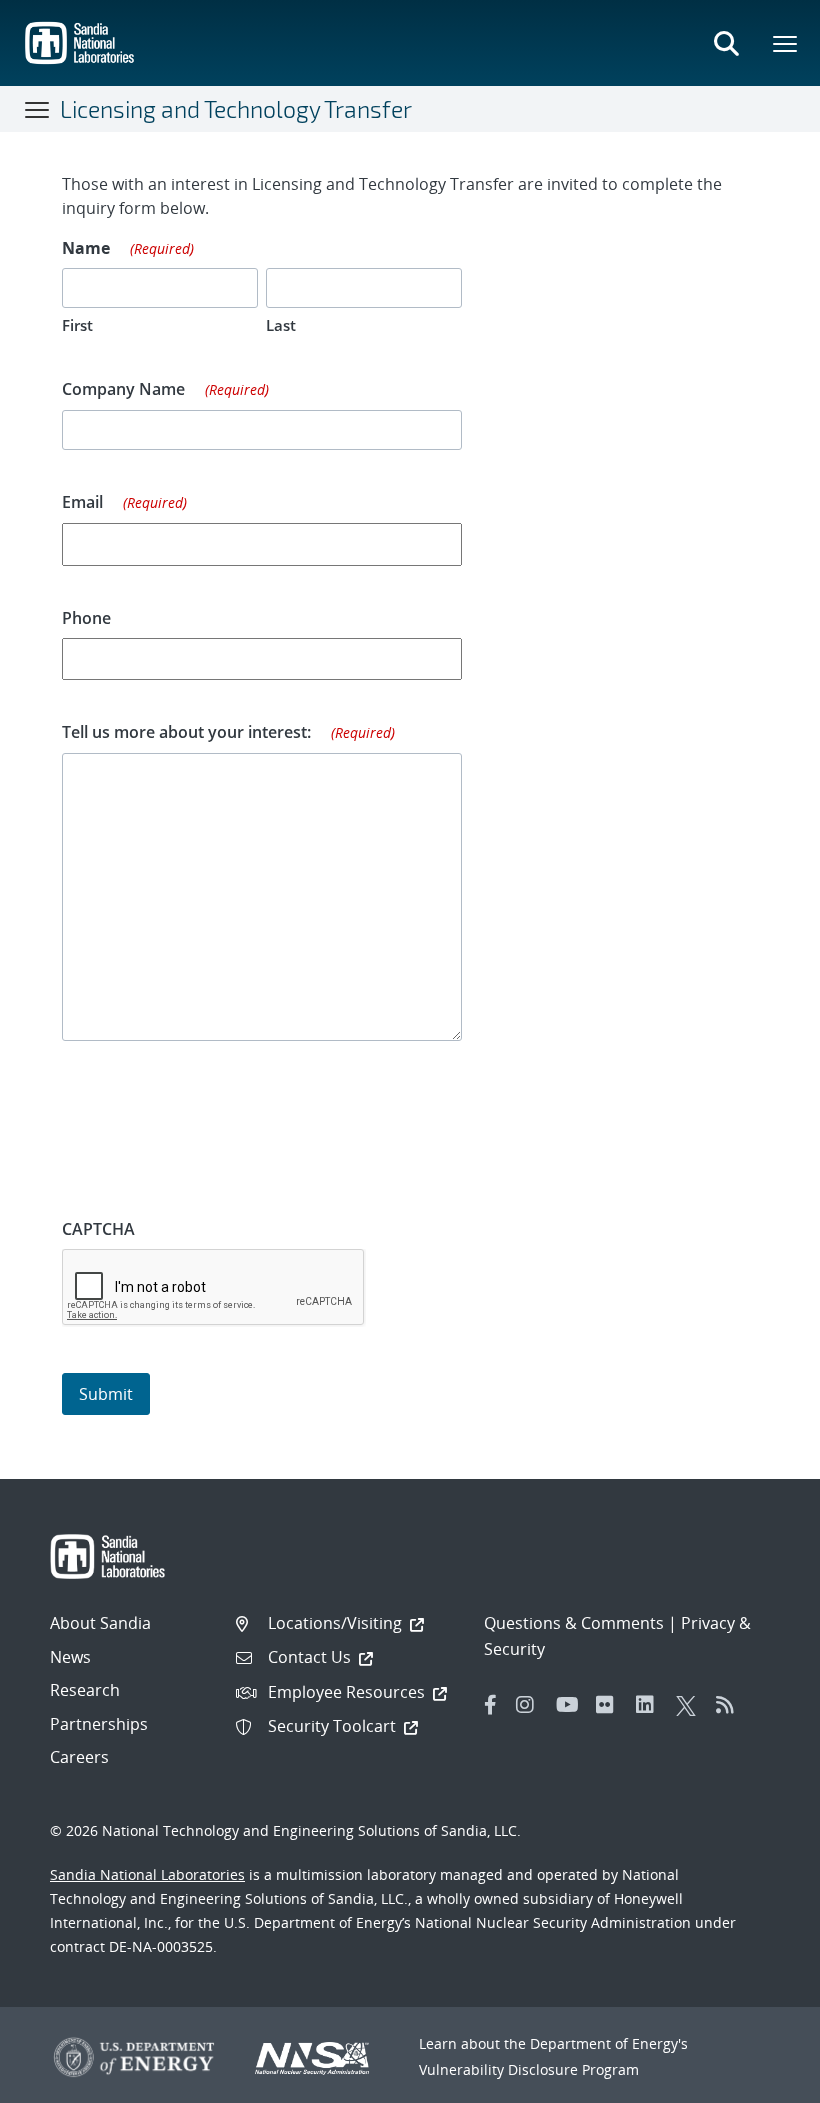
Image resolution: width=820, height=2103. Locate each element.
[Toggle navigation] (38, 109)
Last (281, 325)
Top (760, 2080)
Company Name (165, 389)
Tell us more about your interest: (228, 732)
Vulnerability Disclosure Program (529, 2069)
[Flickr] (611, 1705)
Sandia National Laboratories (147, 1874)
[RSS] (731, 1705)
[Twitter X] (691, 1705)
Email (124, 502)
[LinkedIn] (651, 1705)
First (77, 325)
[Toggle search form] (726, 43)
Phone (86, 618)
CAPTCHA (98, 1229)
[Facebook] (491, 1705)
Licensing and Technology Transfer (236, 109)
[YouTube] (571, 1705)
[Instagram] (531, 1705)
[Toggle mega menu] (786, 43)
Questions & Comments (574, 1623)
